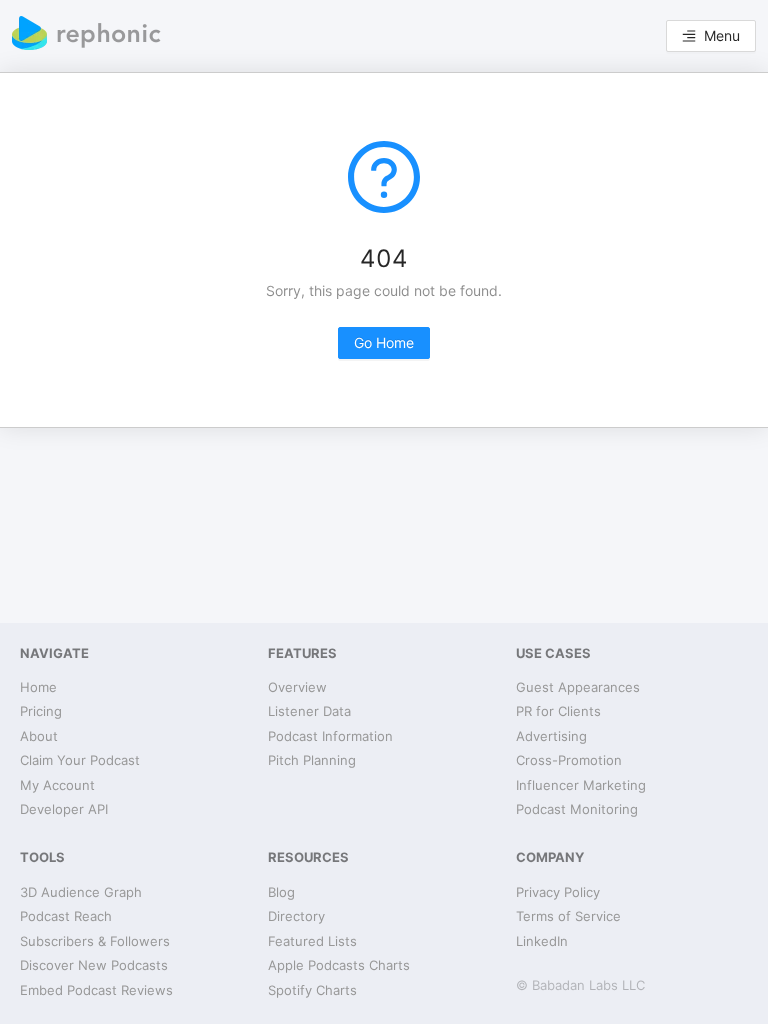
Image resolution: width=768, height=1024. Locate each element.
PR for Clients (558, 711)
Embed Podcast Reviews (96, 990)
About (39, 736)
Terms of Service (568, 916)
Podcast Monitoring (577, 809)
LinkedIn (542, 941)
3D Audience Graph (81, 892)
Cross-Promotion (569, 760)
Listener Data (309, 711)
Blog (281, 892)
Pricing (41, 711)
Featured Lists (312, 941)
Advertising (551, 736)
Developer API (64, 809)
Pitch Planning (312, 760)
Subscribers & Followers (95, 941)
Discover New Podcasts (94, 965)
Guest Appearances (578, 687)
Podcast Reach (66, 916)
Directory (296, 916)
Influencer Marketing (581, 785)
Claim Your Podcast (80, 760)
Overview (297, 687)
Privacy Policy (558, 892)
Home (38, 687)
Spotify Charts (312, 990)
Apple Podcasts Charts (339, 965)
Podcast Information (330, 736)
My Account (57, 785)
